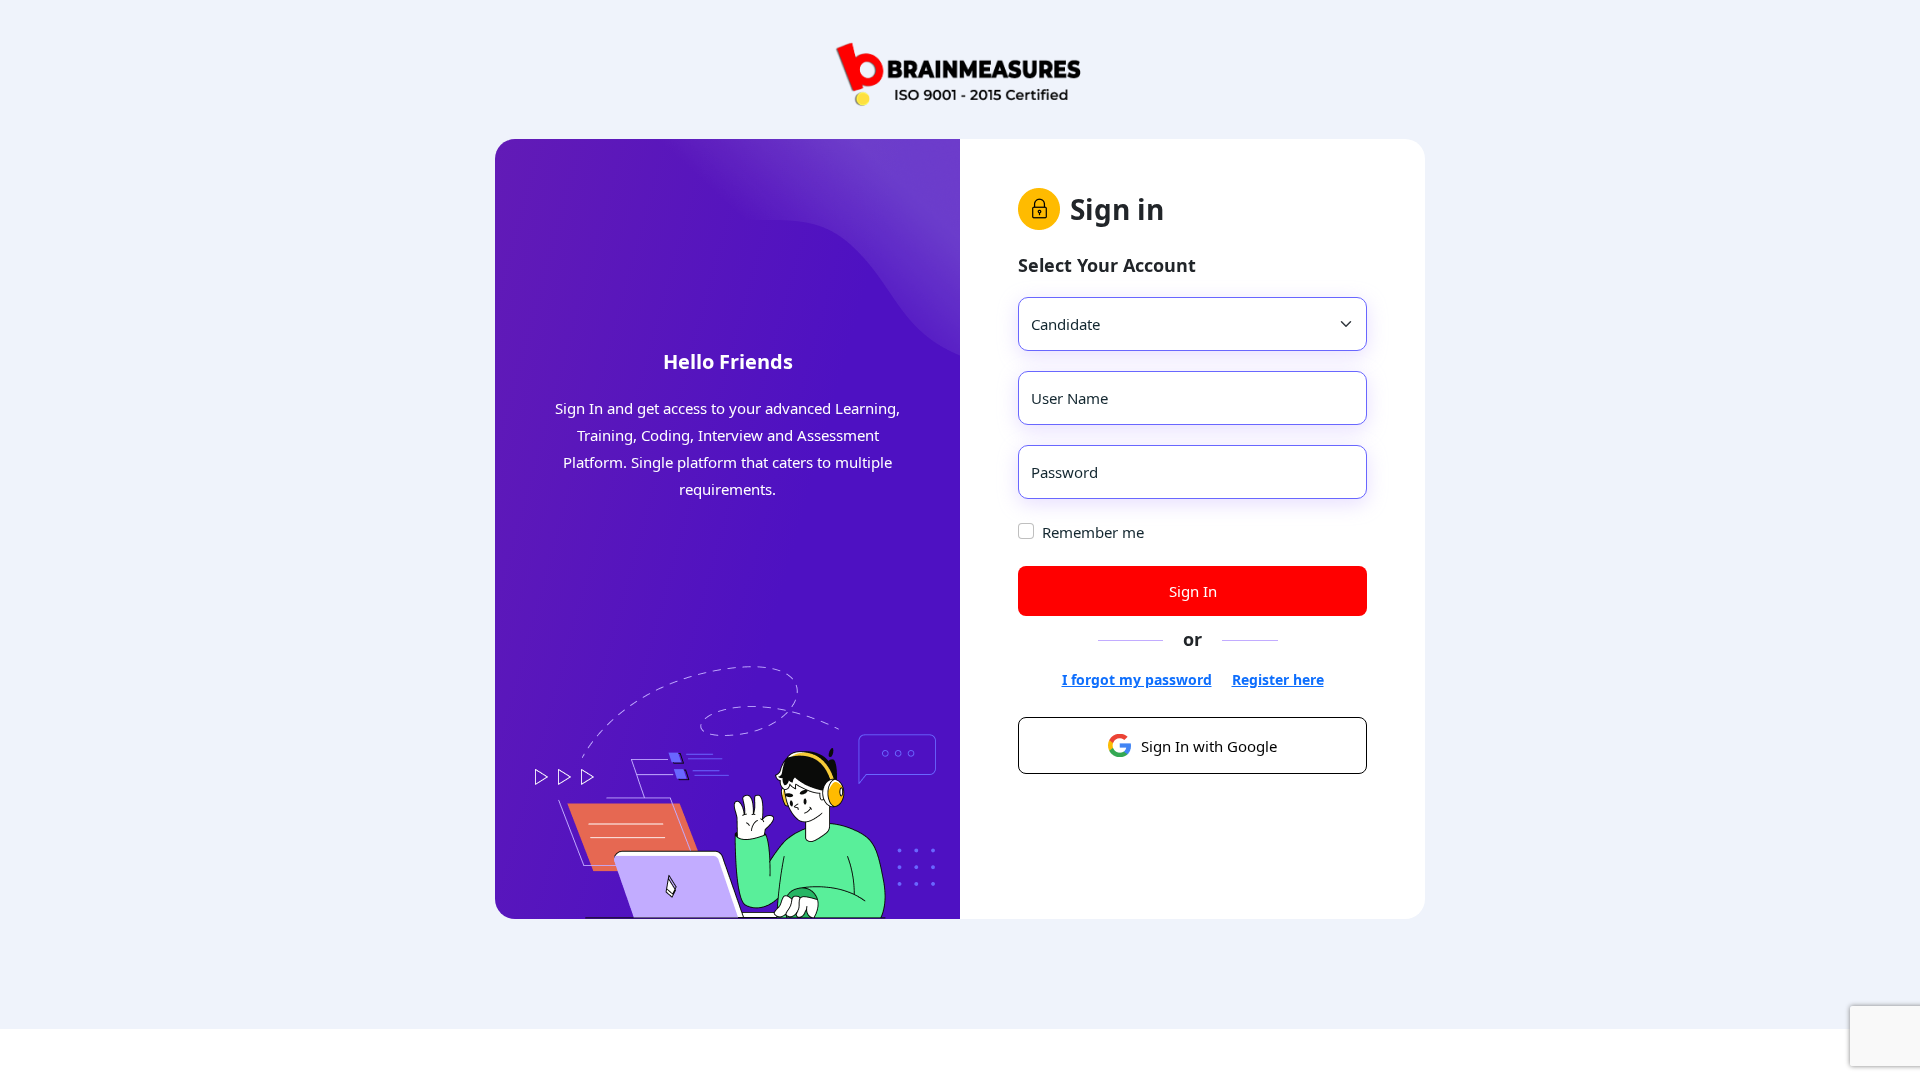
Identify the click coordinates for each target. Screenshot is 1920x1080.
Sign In (1193, 591)
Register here (1278, 679)
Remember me (1093, 532)
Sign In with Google (1209, 746)
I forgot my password (1137, 679)
